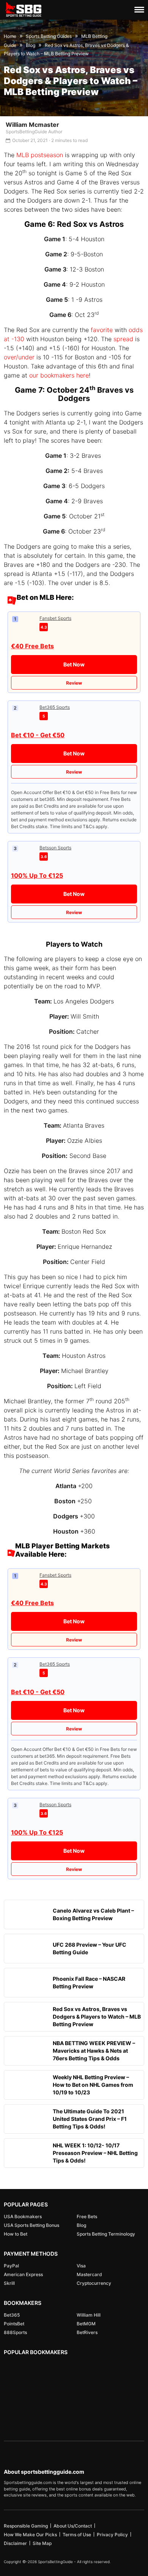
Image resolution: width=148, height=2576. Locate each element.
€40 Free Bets (32, 646)
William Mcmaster (32, 125)
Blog (81, 2225)
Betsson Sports (55, 848)
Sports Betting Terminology (106, 2234)
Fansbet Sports (55, 618)
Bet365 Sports (55, 707)
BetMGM (86, 2324)
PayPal (11, 2266)
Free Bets (87, 2216)
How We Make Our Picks (30, 2535)
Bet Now (74, 664)
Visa (81, 2266)
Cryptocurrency (94, 2283)
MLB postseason (40, 155)
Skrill (9, 2283)
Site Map (42, 2543)
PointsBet (14, 2324)
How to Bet (16, 2234)
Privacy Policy (112, 2535)
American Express (23, 2274)
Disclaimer (15, 2543)
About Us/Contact (73, 2526)
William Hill (89, 2315)
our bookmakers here (59, 375)
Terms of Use (77, 2535)
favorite (102, 330)
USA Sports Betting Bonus (31, 2225)
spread (123, 339)
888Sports (15, 2332)
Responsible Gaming (26, 2526)
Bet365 (12, 2315)
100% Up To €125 (37, 875)
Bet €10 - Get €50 (38, 735)
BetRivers (87, 2332)
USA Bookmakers (23, 2216)
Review (74, 683)
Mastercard (89, 2274)
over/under (19, 357)
